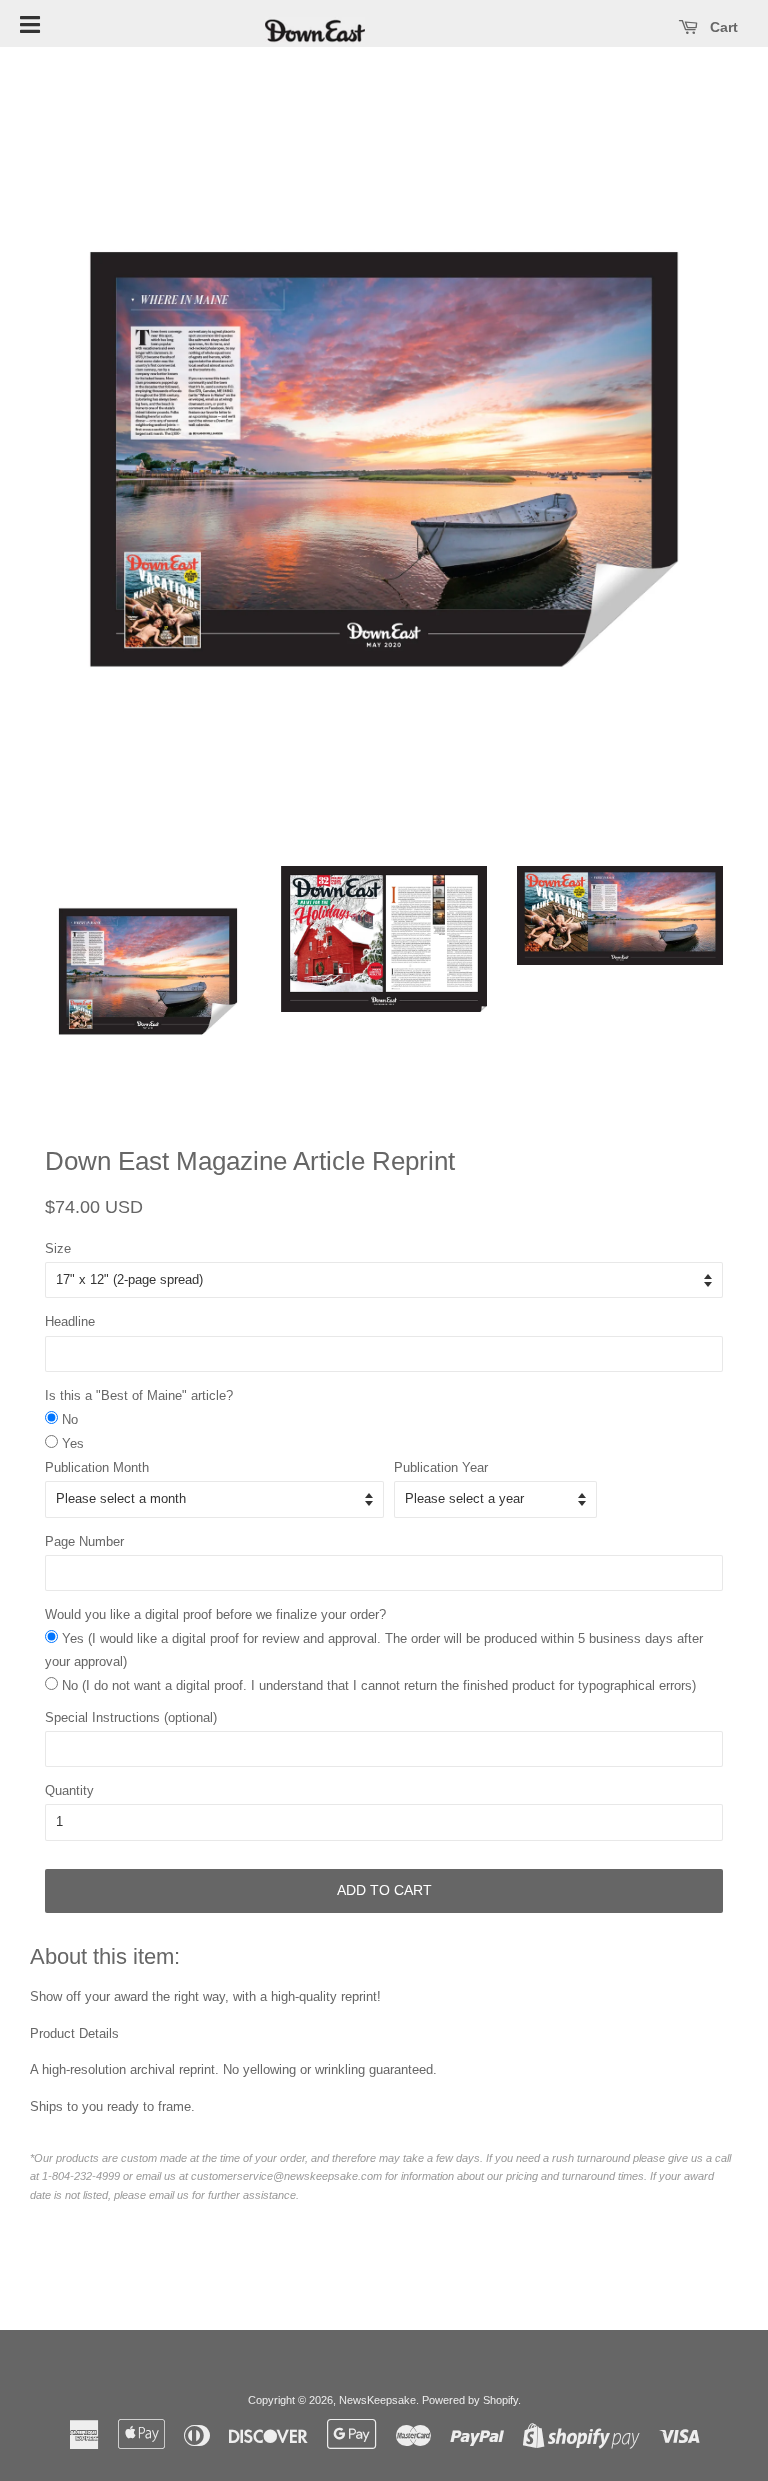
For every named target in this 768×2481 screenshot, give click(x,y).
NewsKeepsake (377, 2400)
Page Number (84, 1541)
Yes (73, 1443)
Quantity (69, 1790)
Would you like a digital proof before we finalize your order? (215, 1614)
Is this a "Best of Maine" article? (139, 1395)
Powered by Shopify (470, 2400)
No (70, 1419)
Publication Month (97, 1467)
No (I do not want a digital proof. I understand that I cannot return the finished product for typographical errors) (379, 1685)
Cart (722, 27)
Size (58, 1248)
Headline (70, 1321)
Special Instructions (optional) (131, 1717)
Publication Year (441, 1467)
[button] (30, 23)
